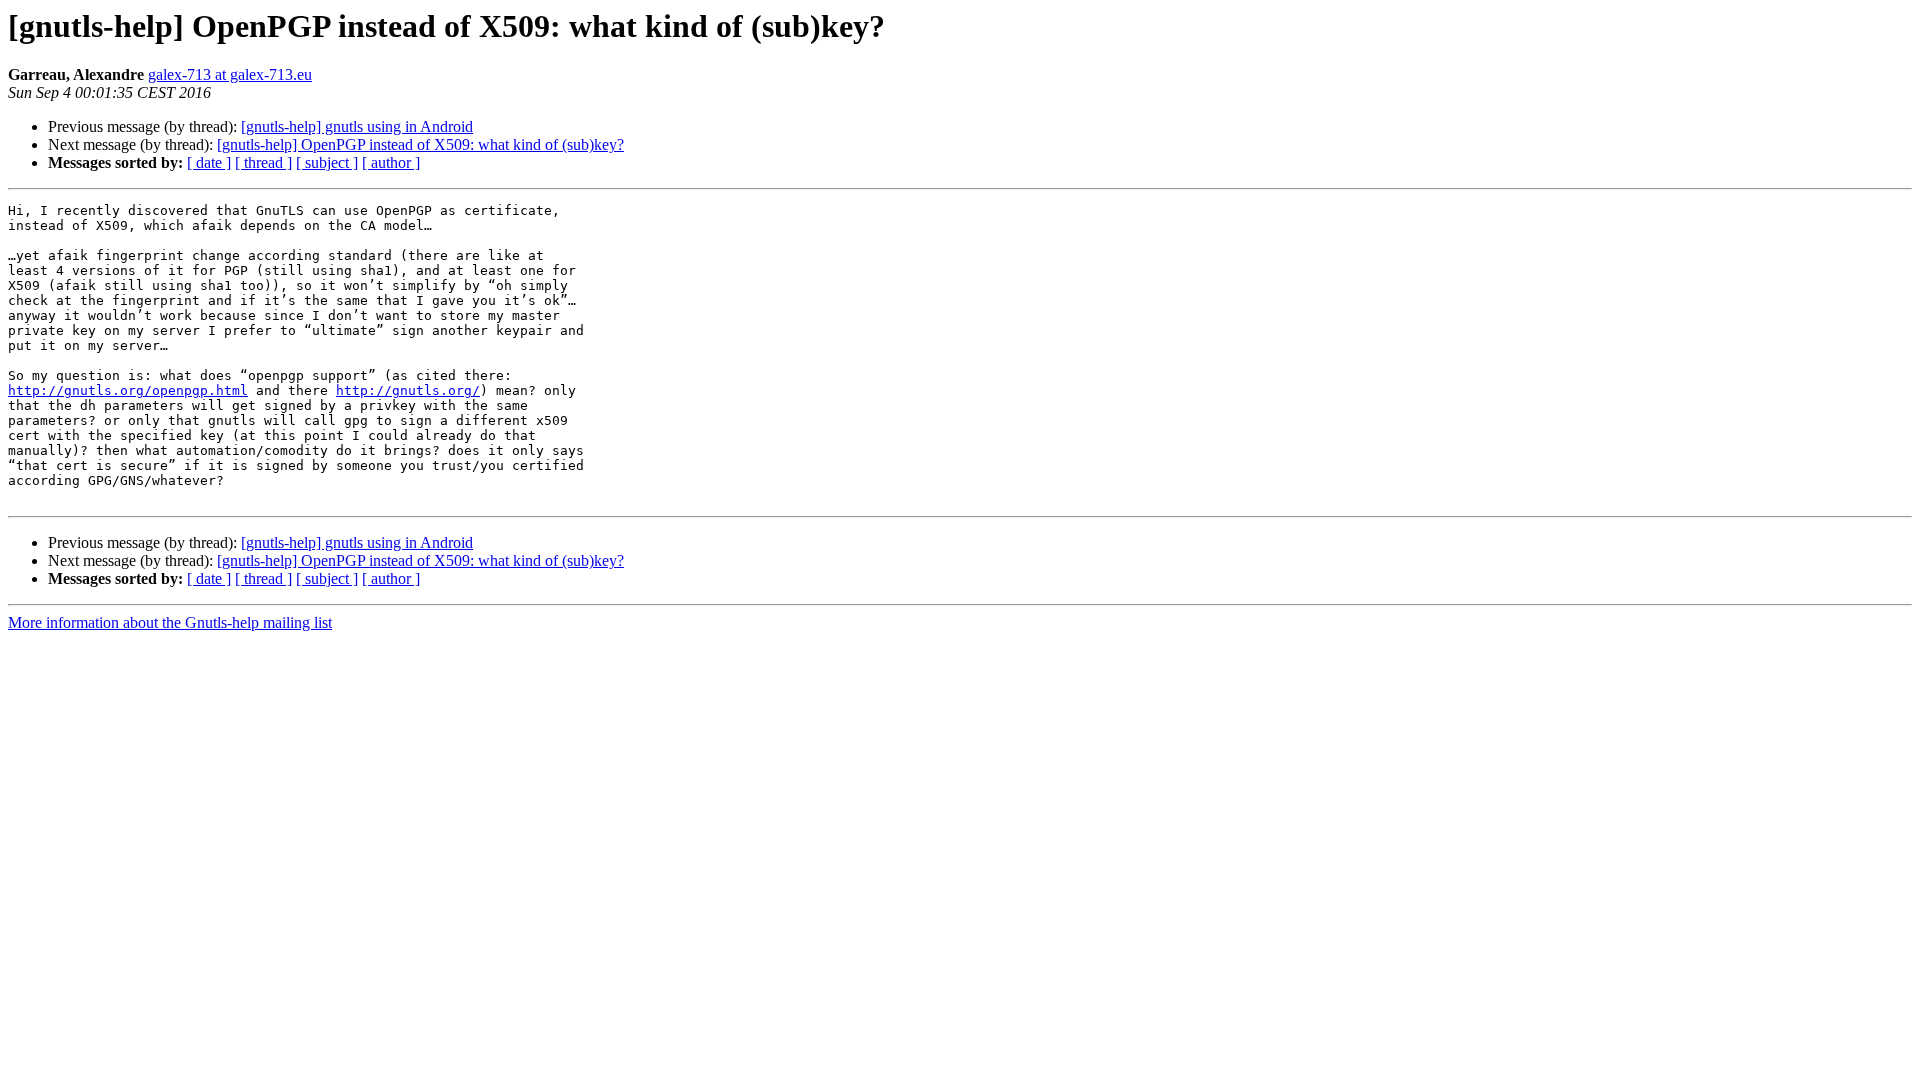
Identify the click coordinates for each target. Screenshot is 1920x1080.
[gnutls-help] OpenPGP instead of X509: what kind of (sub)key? (420, 144)
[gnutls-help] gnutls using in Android (357, 126)
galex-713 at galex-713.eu (230, 74)
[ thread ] (263, 162)
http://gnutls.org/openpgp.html (128, 390)
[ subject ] (327, 162)
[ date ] (209, 162)
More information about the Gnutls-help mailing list (170, 622)
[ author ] (391, 162)
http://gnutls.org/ (408, 390)
